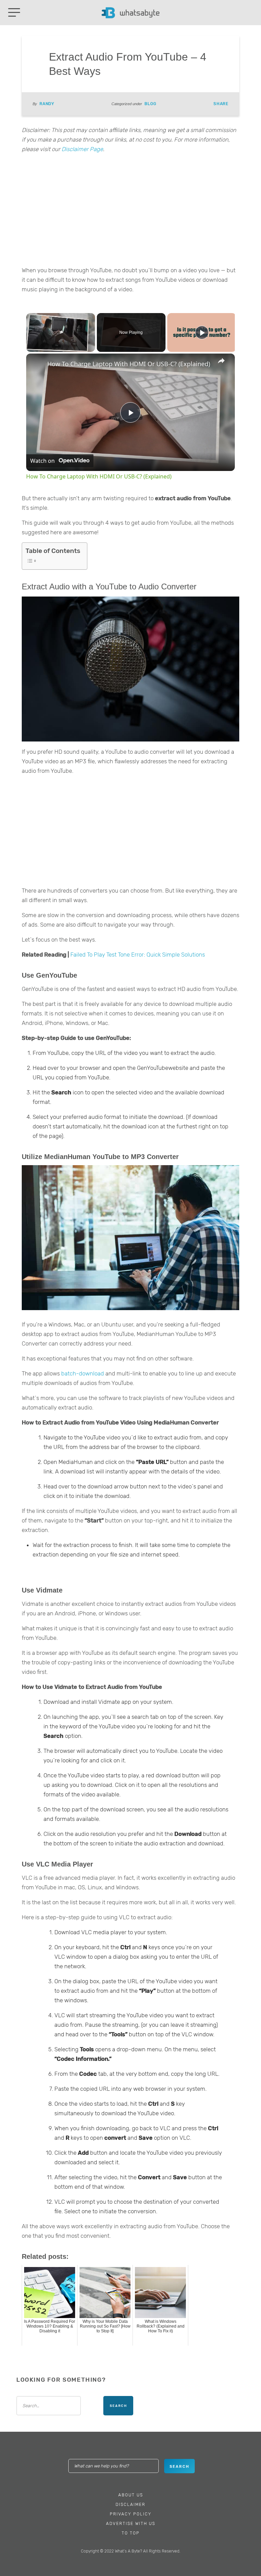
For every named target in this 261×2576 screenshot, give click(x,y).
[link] (37, 364)
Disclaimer (130, 2505)
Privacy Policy (131, 2514)
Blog (150, 104)
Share (221, 104)
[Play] (202, 332)
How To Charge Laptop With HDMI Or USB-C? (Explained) (129, 364)
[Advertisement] (130, 212)
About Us (131, 2495)
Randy (47, 104)
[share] (221, 361)
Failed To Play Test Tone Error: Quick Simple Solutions (138, 955)
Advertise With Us (131, 2524)
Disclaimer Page (82, 149)
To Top (131, 2533)
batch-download (83, 1373)
